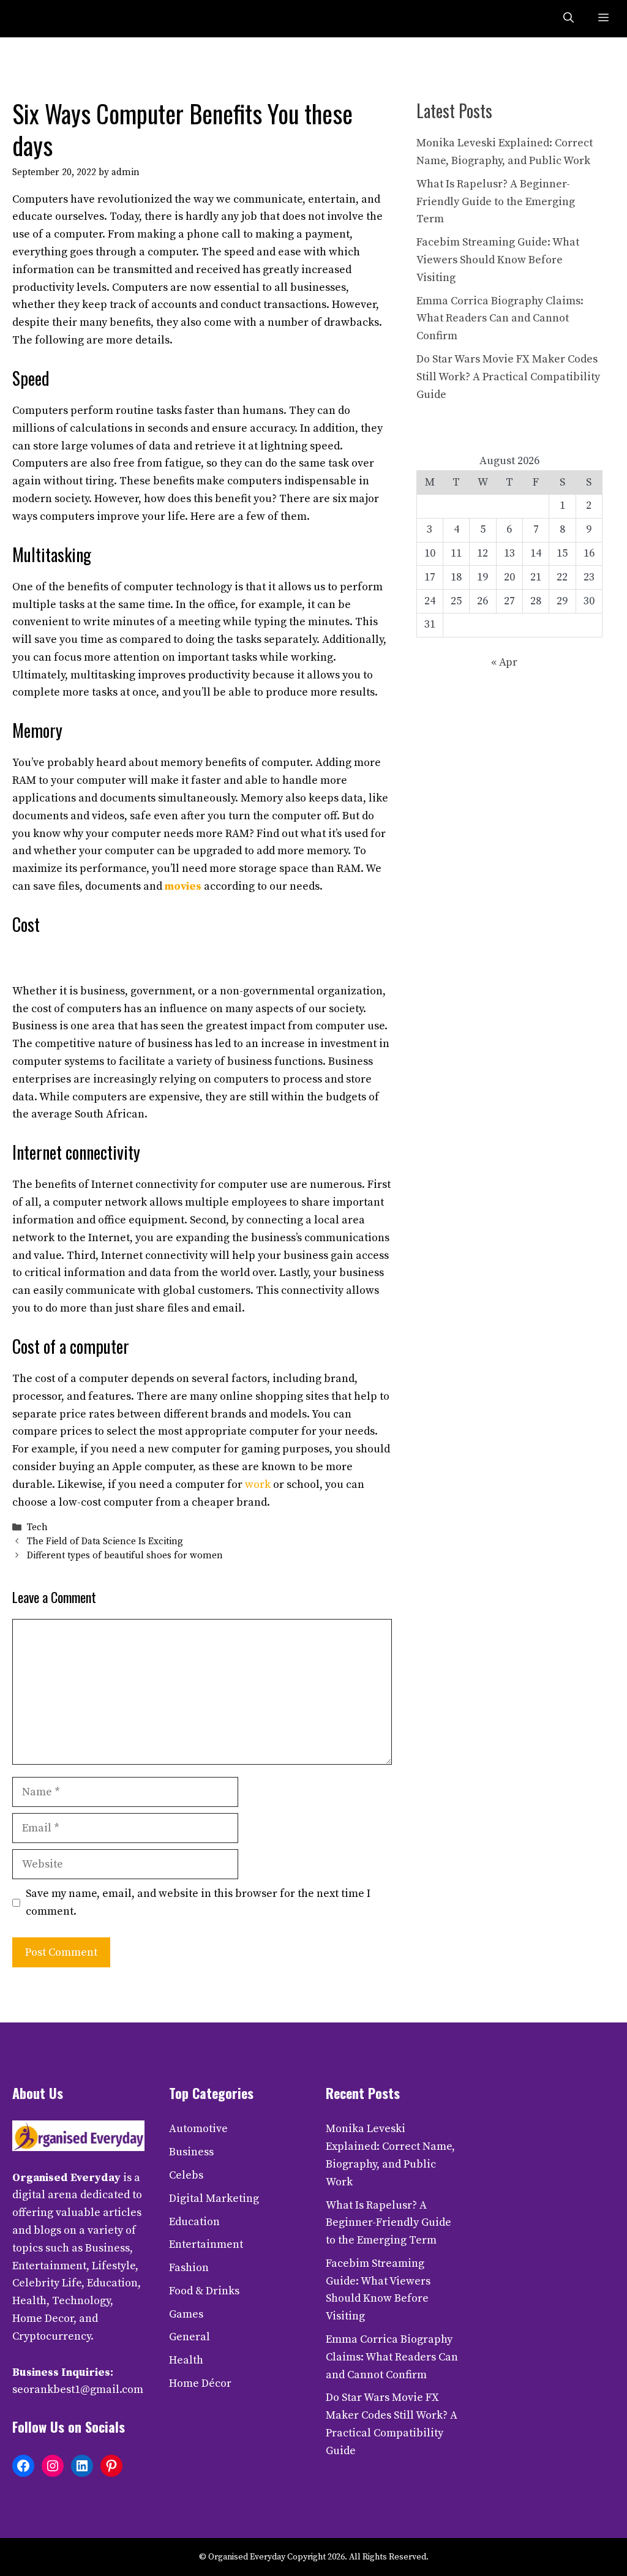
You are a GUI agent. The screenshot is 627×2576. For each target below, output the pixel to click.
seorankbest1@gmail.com (78, 2390)
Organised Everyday (66, 2178)
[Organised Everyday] (38, 19)
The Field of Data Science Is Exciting (105, 1541)
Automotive (198, 2129)
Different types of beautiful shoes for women (125, 1556)
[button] (569, 19)
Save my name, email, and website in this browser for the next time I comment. (198, 1902)
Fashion (189, 2268)
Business (191, 2152)
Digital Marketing (214, 2199)
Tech (37, 1527)
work (258, 1485)
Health (186, 2360)
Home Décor (200, 2383)
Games (186, 2314)
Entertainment (206, 2244)
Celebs (186, 2175)
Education (194, 2222)
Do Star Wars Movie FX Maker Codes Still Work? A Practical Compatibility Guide (508, 377)
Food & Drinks (204, 2291)
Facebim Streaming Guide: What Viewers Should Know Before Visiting (498, 260)
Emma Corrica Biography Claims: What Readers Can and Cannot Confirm (500, 319)
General (190, 2337)
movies (183, 886)
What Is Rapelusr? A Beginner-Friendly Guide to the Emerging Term (496, 202)
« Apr (504, 662)
